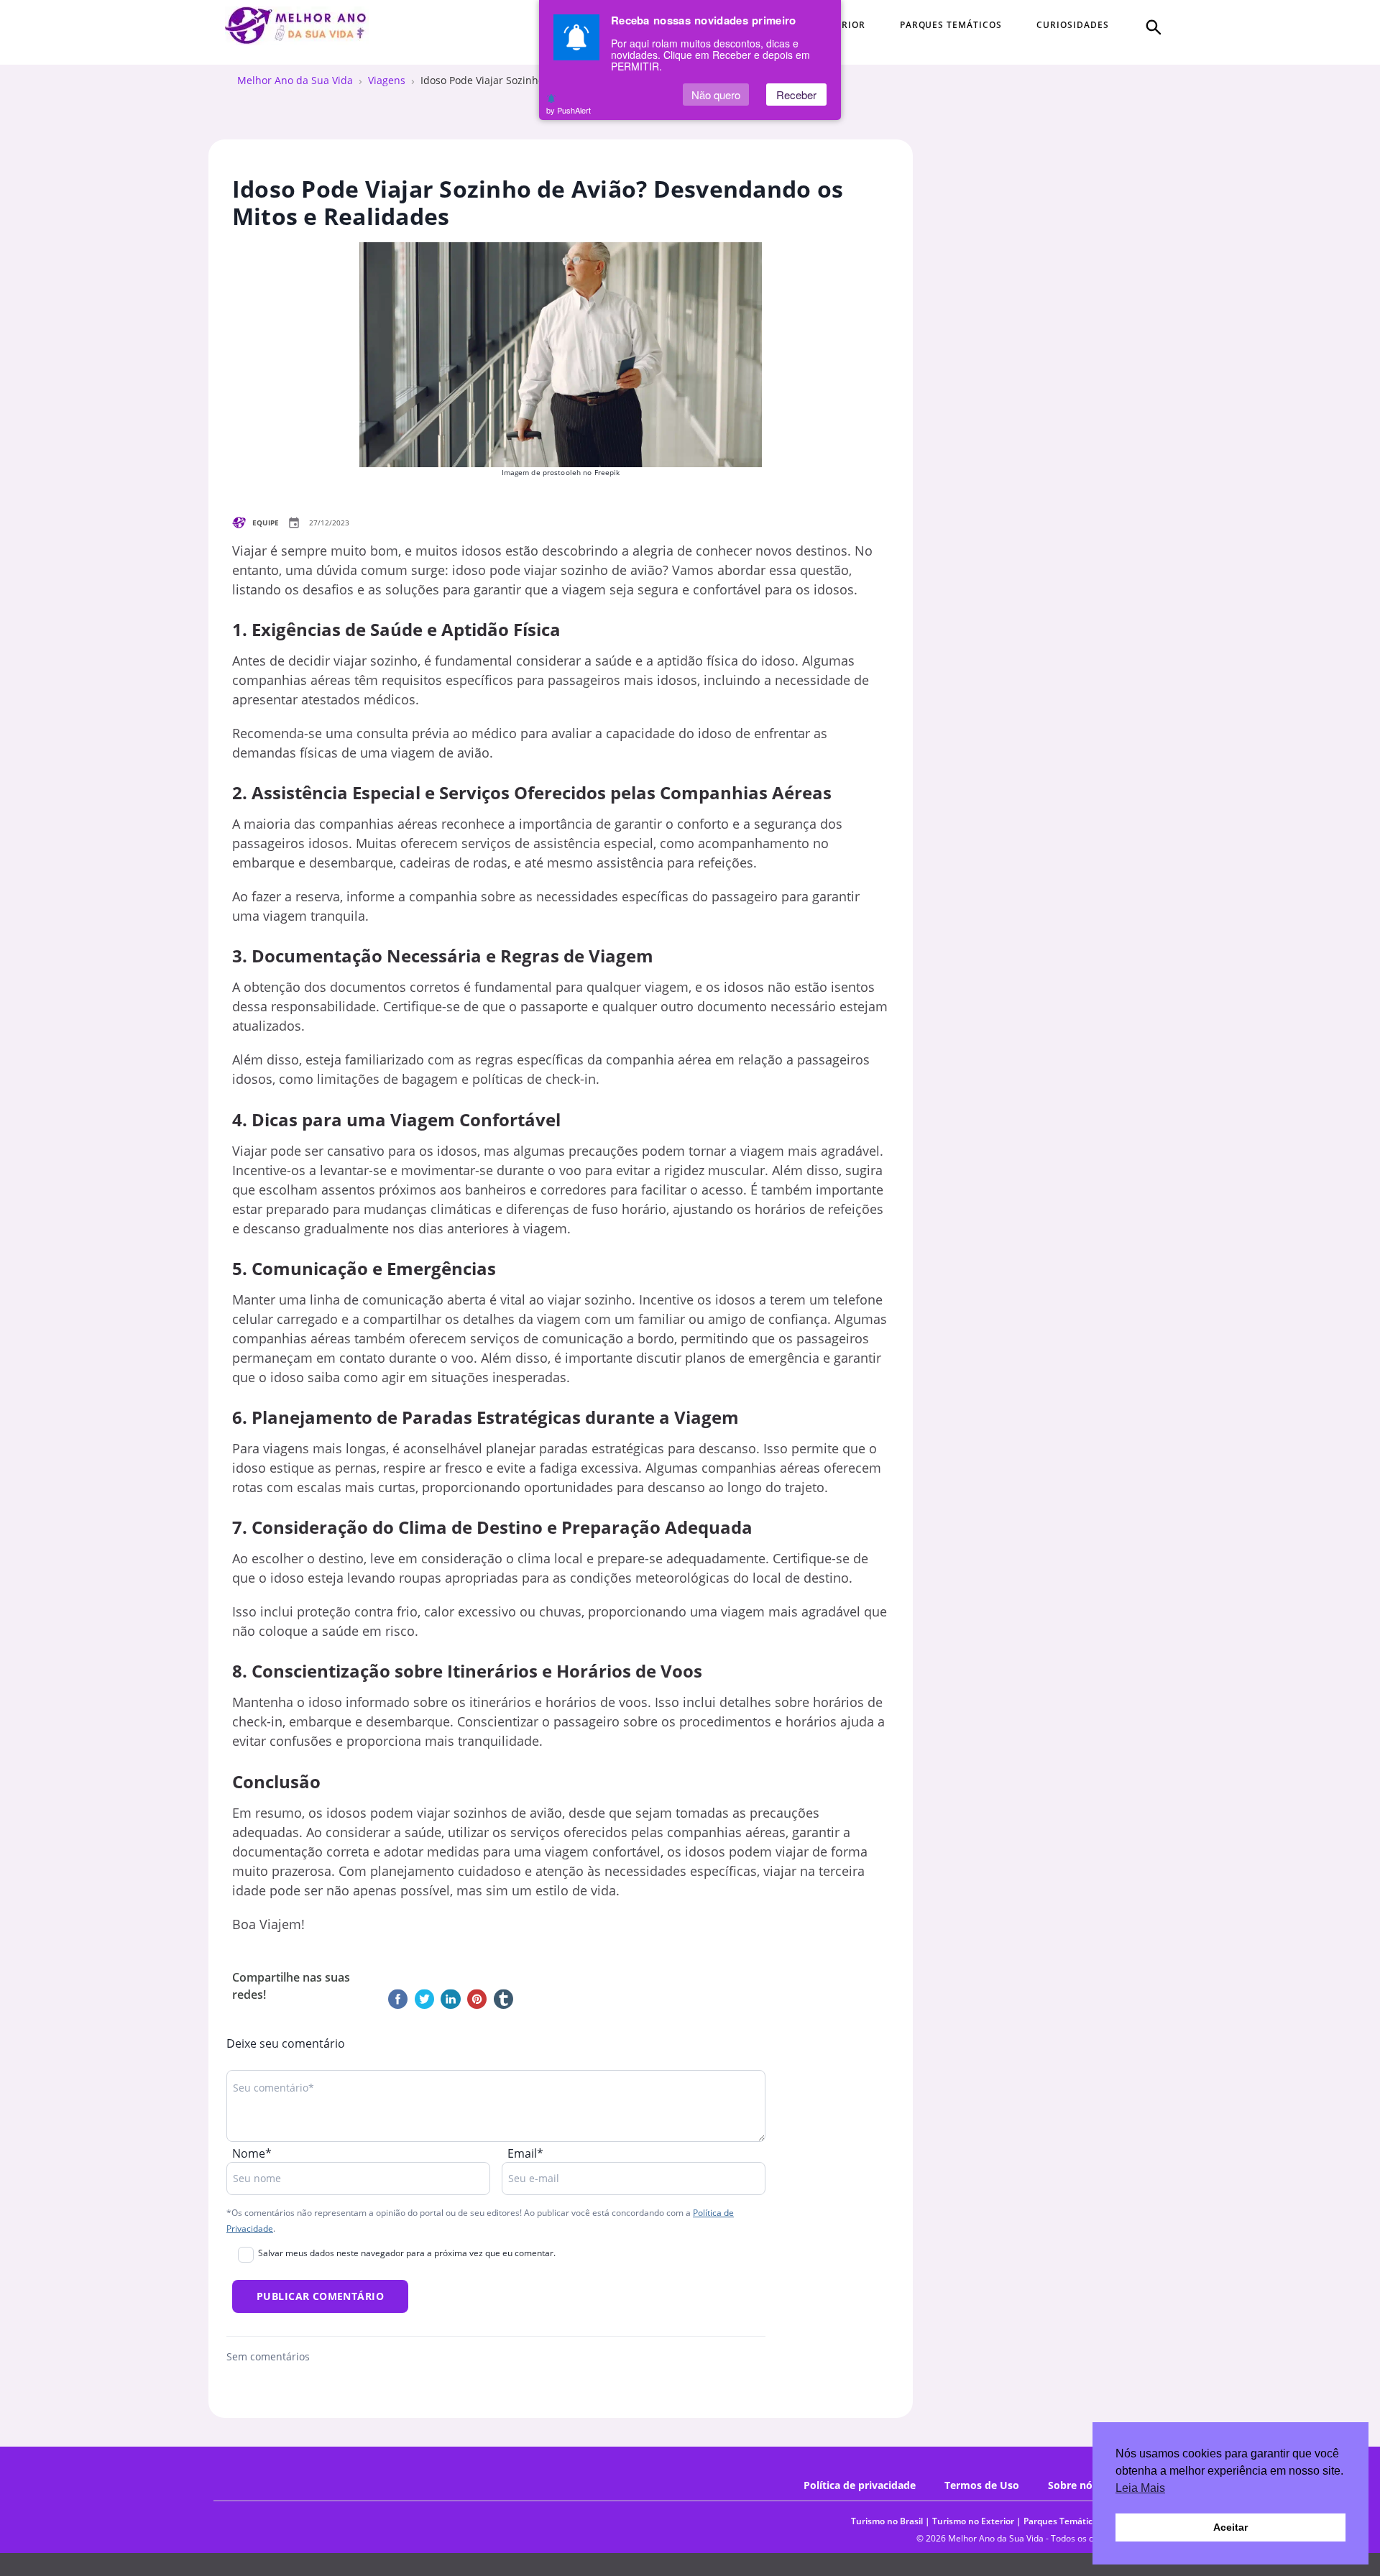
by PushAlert (569, 110)
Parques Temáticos (1063, 2521)
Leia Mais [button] (1140, 2488)
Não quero (716, 95)
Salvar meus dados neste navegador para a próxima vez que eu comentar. (407, 2253)
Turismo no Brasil (887, 2521)
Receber (796, 95)
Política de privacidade (860, 2485)
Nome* (252, 2153)
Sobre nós (1073, 2485)
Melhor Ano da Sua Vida (295, 80)
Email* (525, 2153)
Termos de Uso (982, 2485)
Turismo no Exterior (973, 2521)
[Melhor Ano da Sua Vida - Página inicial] (297, 26)
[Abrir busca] (1152, 26)
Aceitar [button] (1230, 2527)
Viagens (387, 80)
